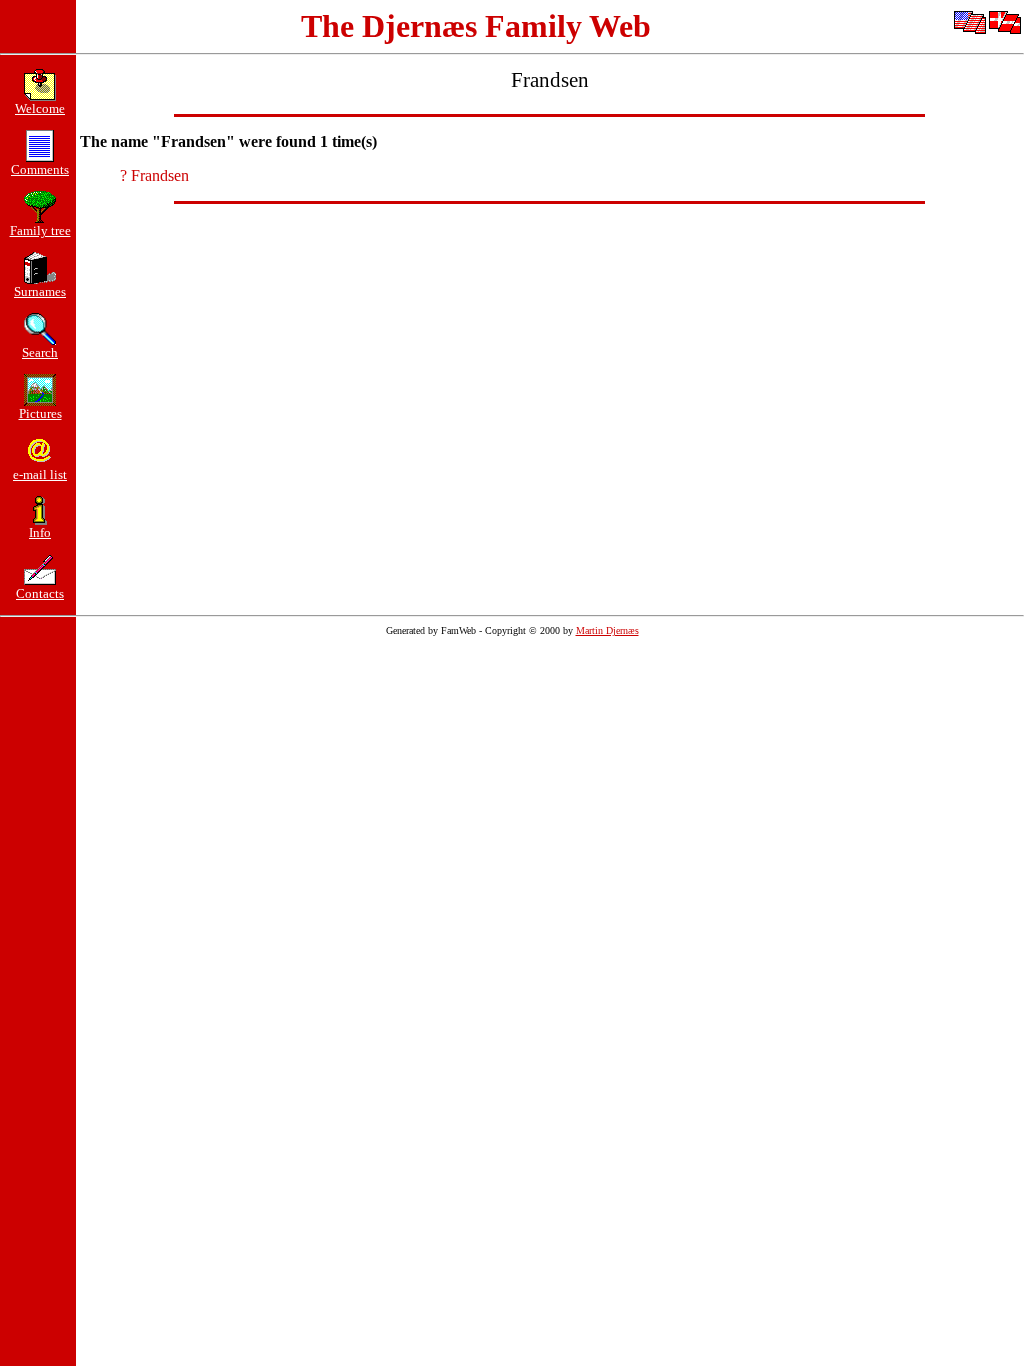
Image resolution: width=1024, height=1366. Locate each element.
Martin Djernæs (607, 630)
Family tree (40, 230)
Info (40, 532)
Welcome (40, 108)
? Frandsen (154, 175)
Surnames (40, 291)
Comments (40, 169)
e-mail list (40, 474)
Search (40, 352)
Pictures (40, 413)
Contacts (40, 593)
